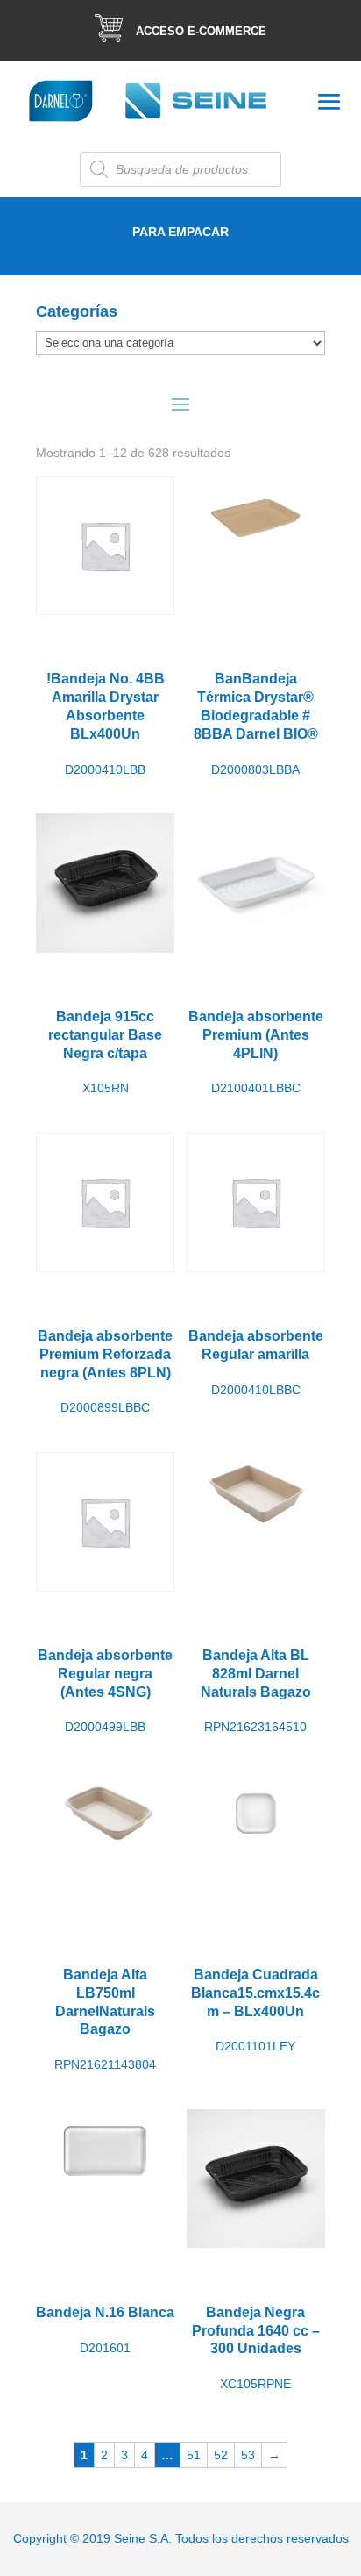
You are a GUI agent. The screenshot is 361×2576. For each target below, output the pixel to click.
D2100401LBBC (256, 1052)
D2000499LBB (105, 1691)
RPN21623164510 (256, 1691)
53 (248, 2455)
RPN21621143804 (105, 2019)
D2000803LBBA (256, 723)
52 (221, 2455)
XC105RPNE (256, 2348)
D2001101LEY (255, 2010)
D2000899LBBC (105, 1371)
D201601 (105, 2329)
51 (194, 2455)
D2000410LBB (106, 723)
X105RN (105, 1052)
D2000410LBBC (256, 1362)
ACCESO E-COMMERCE (201, 31)
